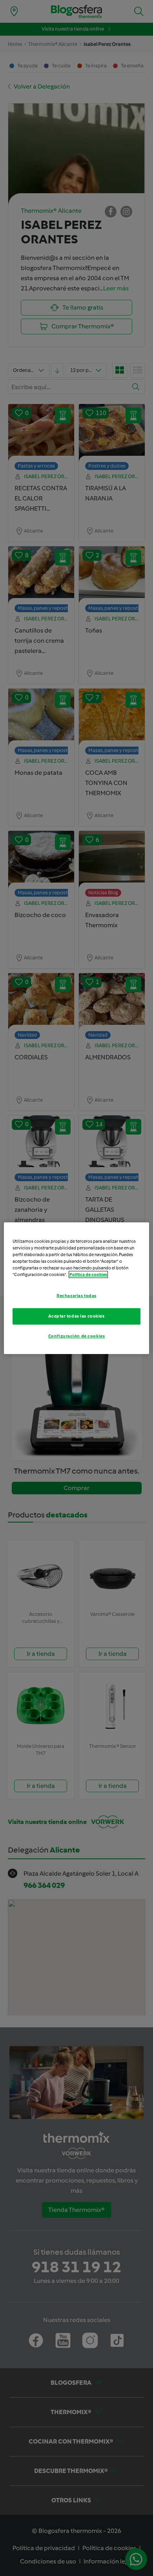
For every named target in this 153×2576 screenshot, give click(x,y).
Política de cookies (88, 1274)
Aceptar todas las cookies (76, 1316)
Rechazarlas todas (76, 1296)
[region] (77, 1288)
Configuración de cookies (77, 1336)
